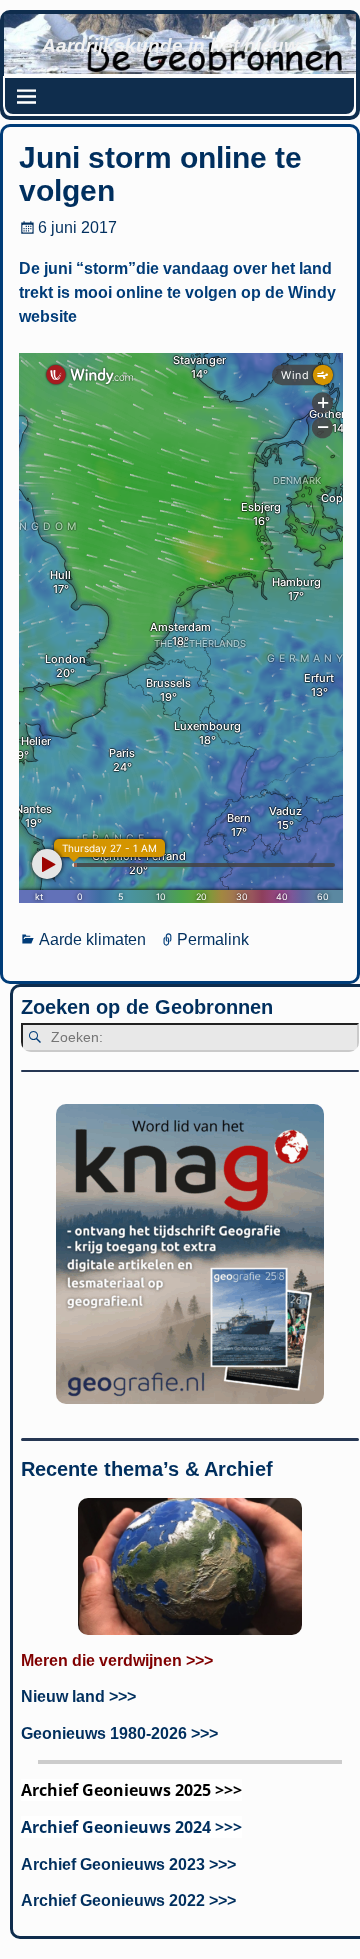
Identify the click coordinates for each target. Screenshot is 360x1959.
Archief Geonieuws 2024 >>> (131, 1827)
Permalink (213, 939)
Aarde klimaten (92, 939)
